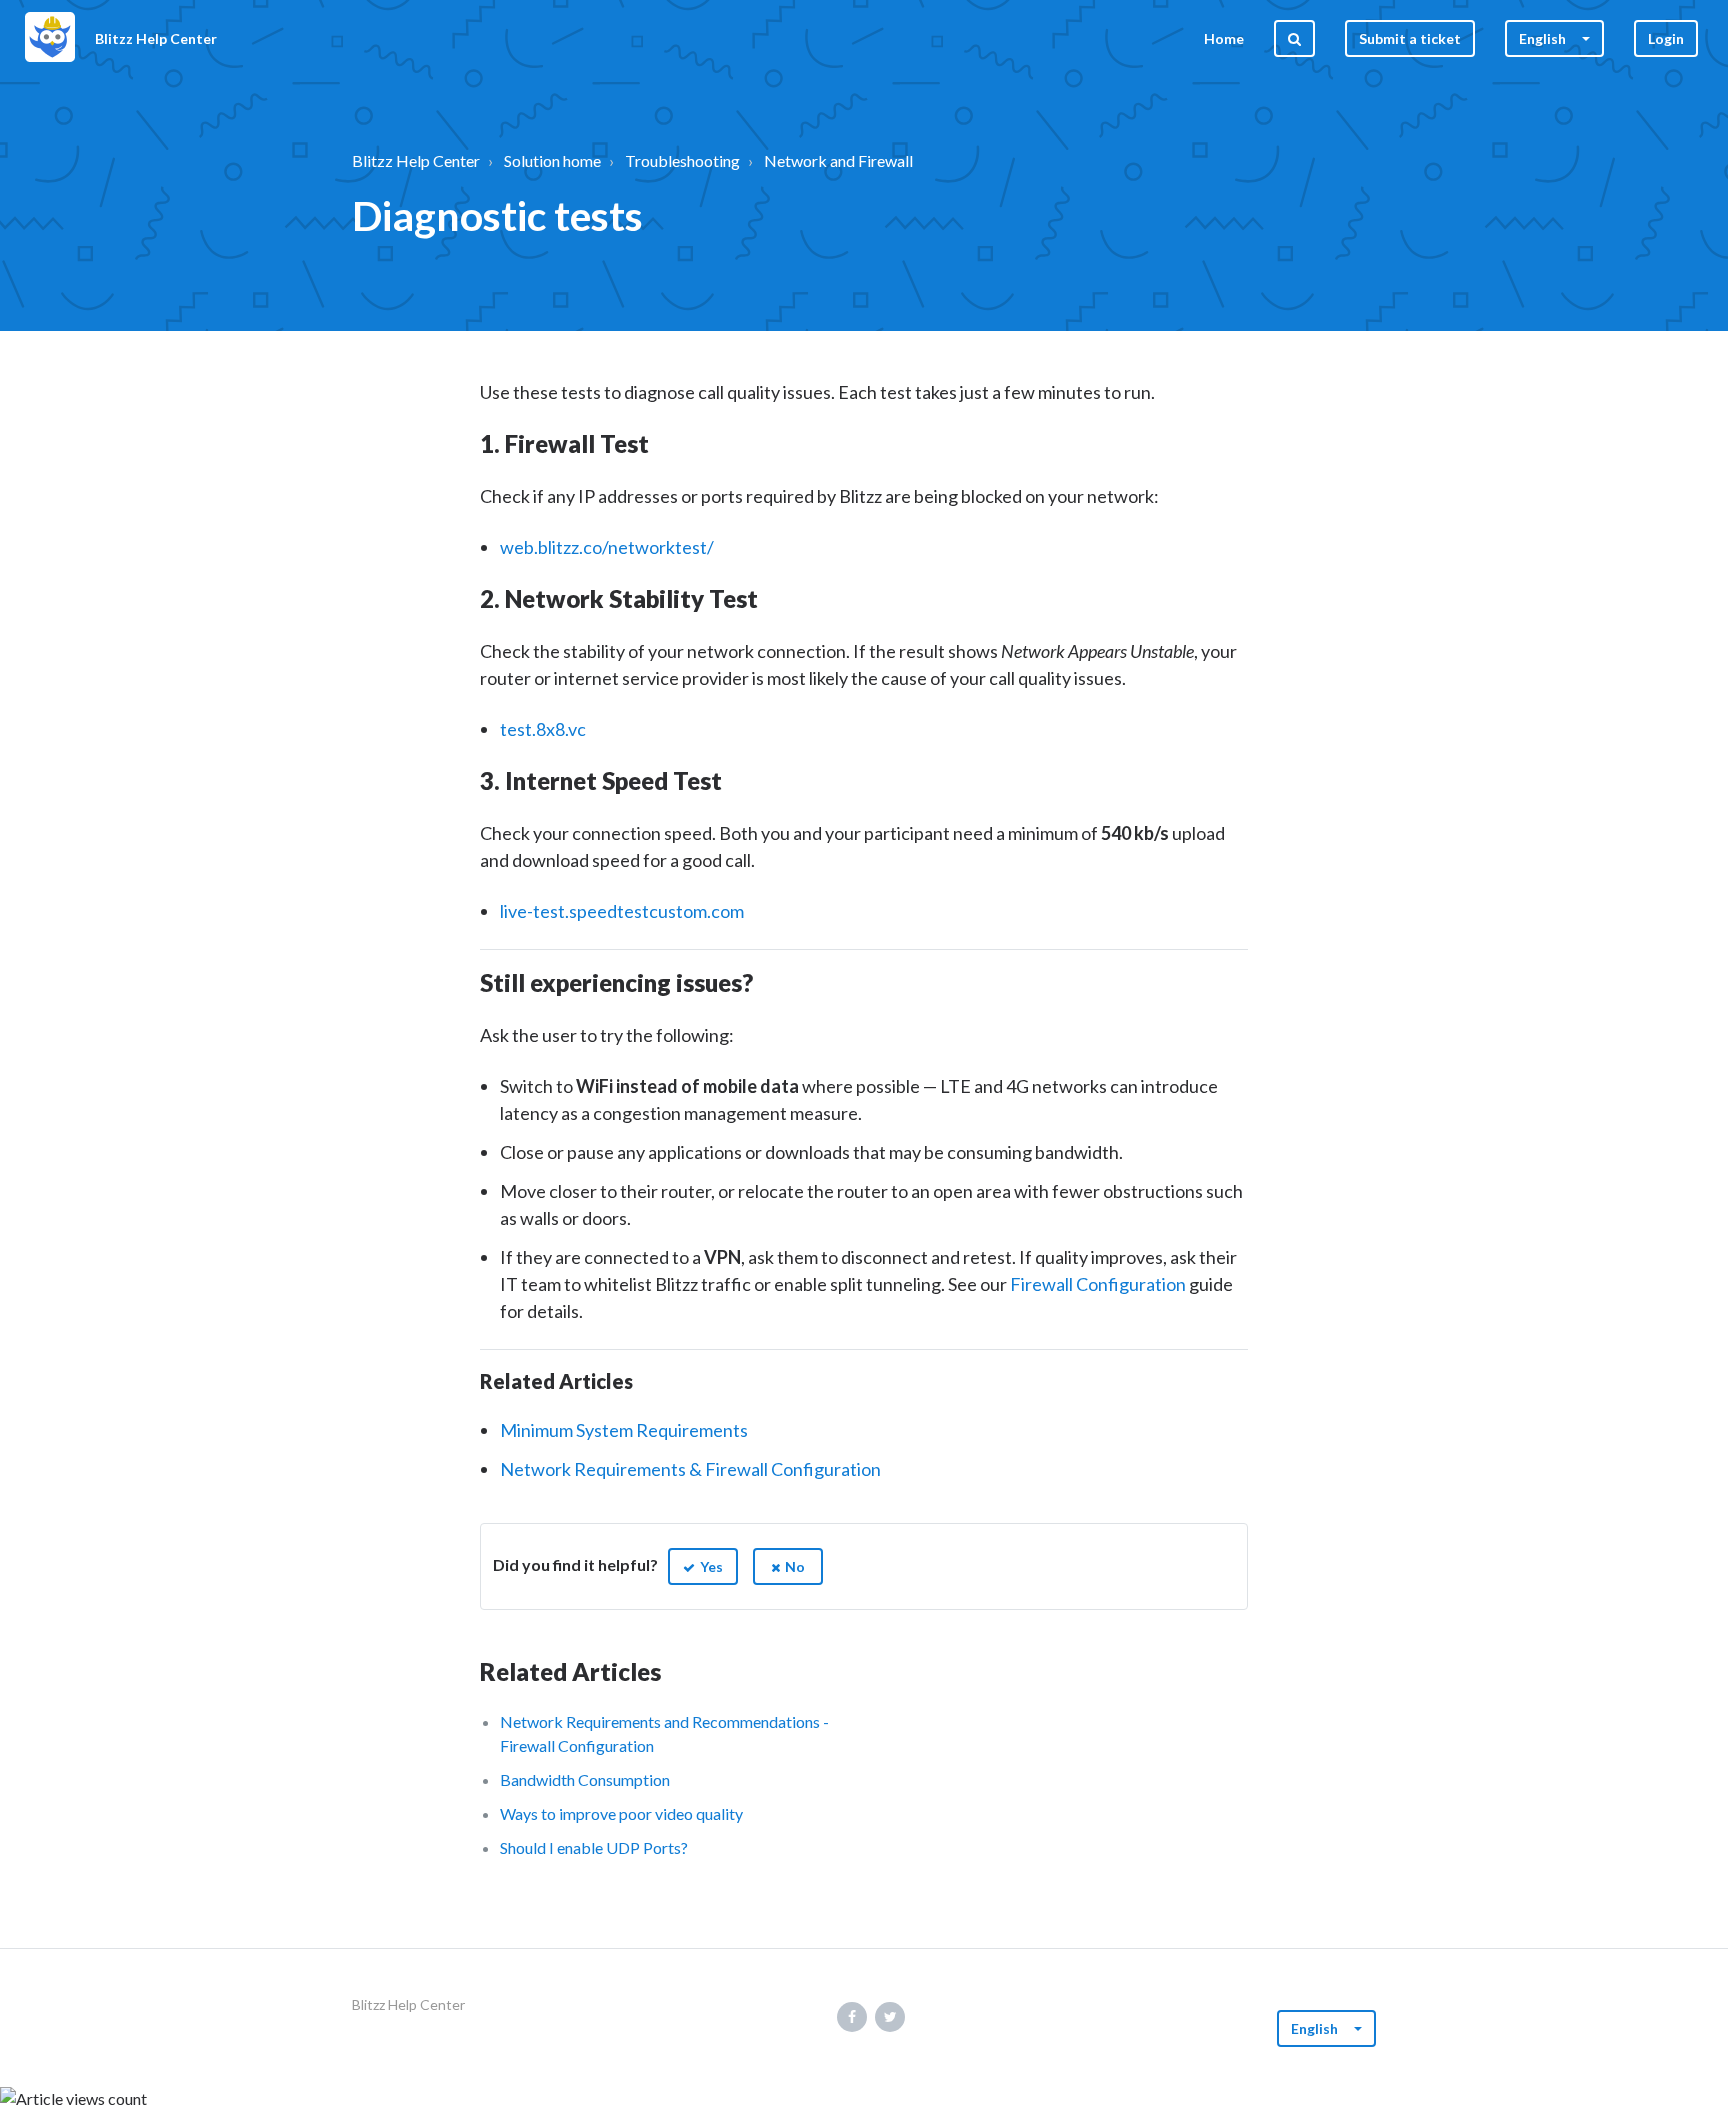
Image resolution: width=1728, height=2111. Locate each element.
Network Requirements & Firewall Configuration (690, 1469)
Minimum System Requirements (624, 1430)
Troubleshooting (682, 160)
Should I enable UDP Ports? (594, 1847)
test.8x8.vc (543, 729)
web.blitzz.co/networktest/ (607, 547)
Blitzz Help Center (416, 160)
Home (1224, 38)
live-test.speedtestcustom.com (622, 911)
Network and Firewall (838, 160)
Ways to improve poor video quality (621, 1813)
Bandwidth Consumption (585, 1779)
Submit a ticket (1410, 38)
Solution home (552, 160)
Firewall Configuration (1098, 1284)
